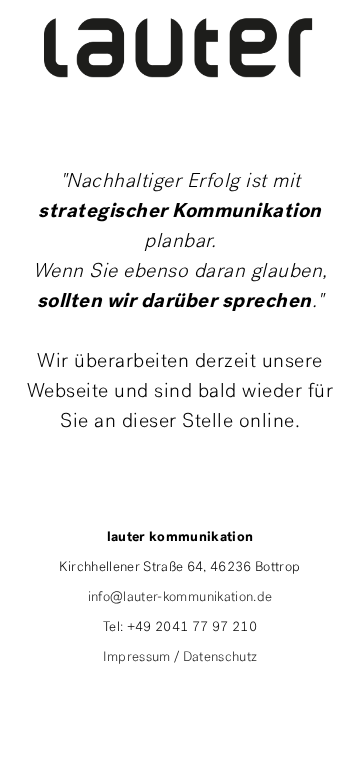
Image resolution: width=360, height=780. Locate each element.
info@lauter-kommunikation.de (180, 597)
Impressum (137, 657)
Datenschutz (220, 657)
